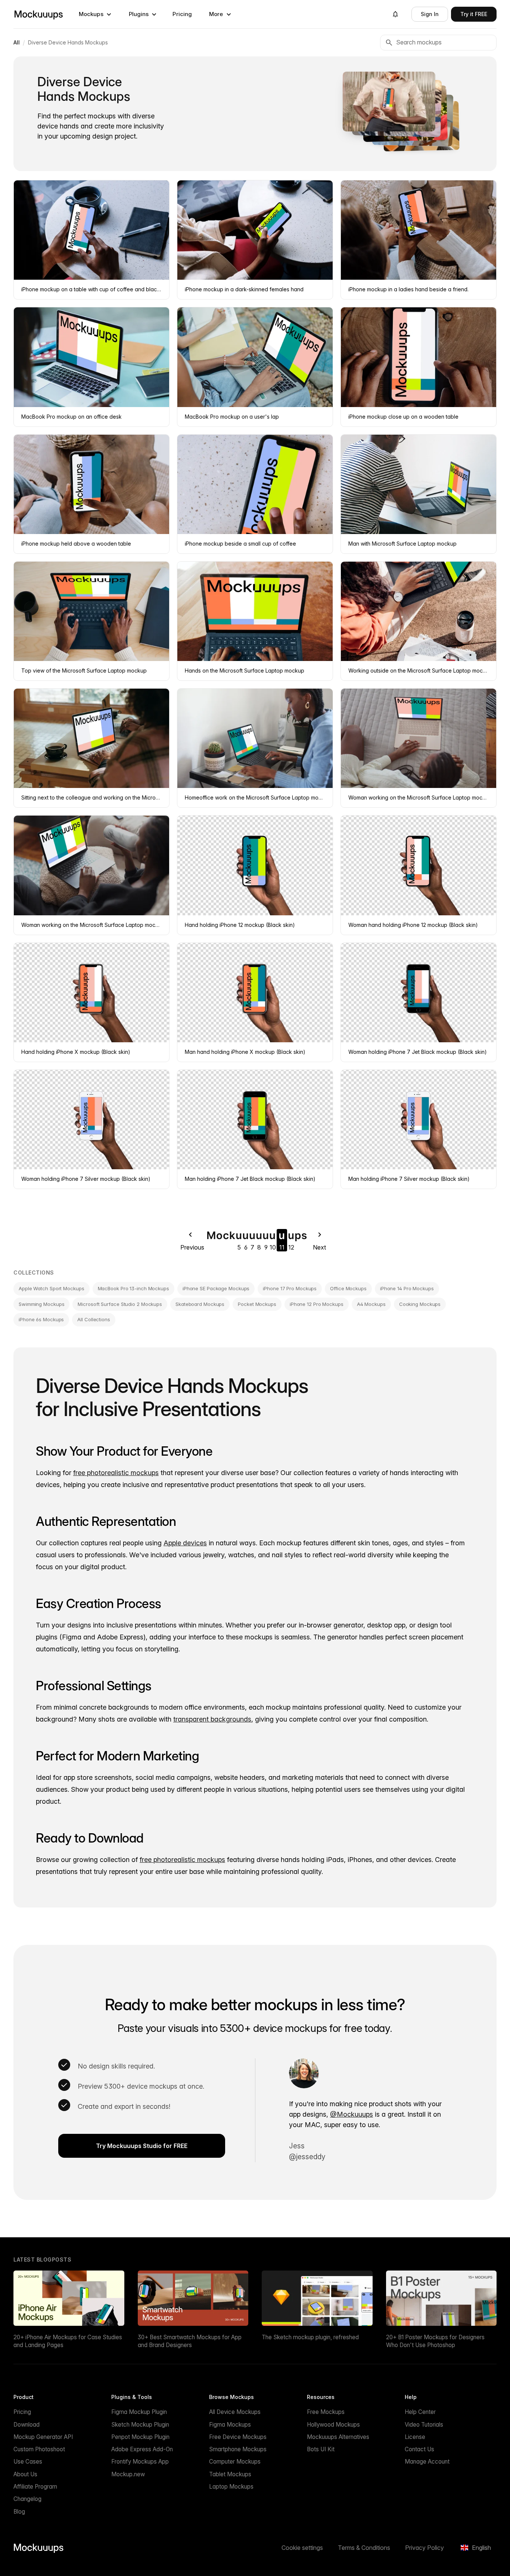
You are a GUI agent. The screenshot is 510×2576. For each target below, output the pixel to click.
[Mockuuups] (38, 14)
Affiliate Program (35, 2487)
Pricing (182, 14)
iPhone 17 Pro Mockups (290, 1288)
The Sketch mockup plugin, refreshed (310, 2337)
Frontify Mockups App (140, 2462)
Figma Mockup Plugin (139, 2412)
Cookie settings (302, 2548)
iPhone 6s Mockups (41, 1319)
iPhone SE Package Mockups (216, 1288)
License (415, 2437)
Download (27, 2425)
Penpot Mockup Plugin (140, 2437)
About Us (25, 2474)
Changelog (27, 2499)
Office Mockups (348, 1288)
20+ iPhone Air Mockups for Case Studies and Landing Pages (68, 2341)
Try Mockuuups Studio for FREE (142, 2146)
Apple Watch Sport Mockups (52, 1288)
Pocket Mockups (257, 1304)
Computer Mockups (235, 2462)
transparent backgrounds (212, 1719)
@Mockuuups (352, 2114)
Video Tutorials (424, 2425)
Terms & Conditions (364, 2548)
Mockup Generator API (43, 2437)
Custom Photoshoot (39, 2449)
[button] (95, 14)
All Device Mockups (235, 2412)
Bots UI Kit (321, 2449)
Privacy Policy (425, 2548)
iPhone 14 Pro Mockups (407, 1288)
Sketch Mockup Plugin (140, 2425)
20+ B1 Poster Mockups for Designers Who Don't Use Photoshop (435, 2341)
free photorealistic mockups (116, 1473)
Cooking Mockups (420, 1304)
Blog (19, 2512)
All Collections (94, 1319)
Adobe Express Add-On (142, 2449)
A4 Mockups (371, 1304)
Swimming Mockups (41, 1304)
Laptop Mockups (231, 2487)
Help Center (420, 2412)
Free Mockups (326, 2412)
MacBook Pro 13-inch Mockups (133, 1288)
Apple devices (185, 1543)
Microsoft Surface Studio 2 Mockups (120, 1304)
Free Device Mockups (238, 2437)
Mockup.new (128, 2474)
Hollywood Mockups (333, 2425)
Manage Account (427, 2462)
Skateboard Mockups (200, 1304)
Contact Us (419, 2449)
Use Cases (28, 2462)
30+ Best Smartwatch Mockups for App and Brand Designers (190, 2341)
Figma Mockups (230, 2425)
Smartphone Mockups (238, 2449)
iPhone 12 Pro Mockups (317, 1304)
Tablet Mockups (230, 2474)
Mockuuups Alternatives (338, 2437)
